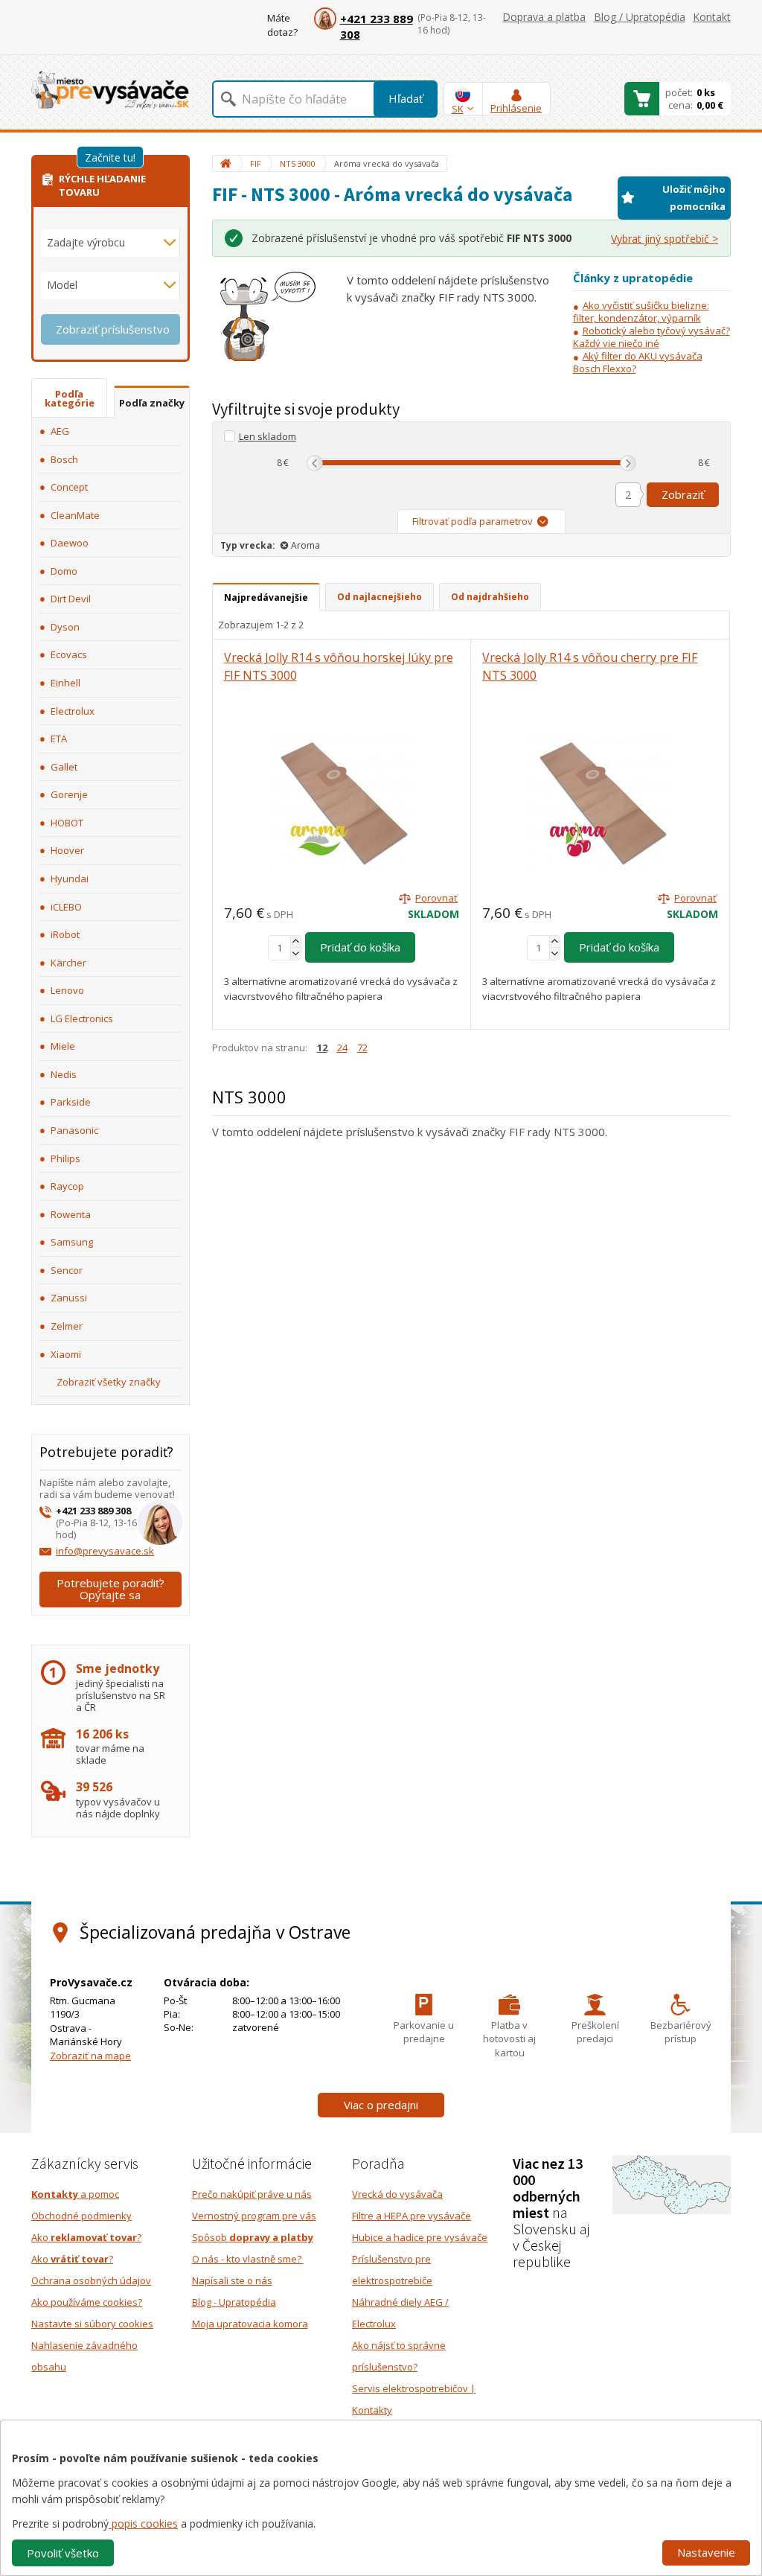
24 (342, 1048)
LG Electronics (82, 1018)
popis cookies (143, 2524)
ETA (59, 739)
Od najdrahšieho (490, 597)
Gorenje (69, 794)
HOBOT (67, 823)
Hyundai (70, 879)
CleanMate (75, 515)
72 (362, 1048)
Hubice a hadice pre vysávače (420, 2237)
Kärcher (68, 963)
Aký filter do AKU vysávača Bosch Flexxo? (638, 362)
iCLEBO (66, 907)
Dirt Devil (71, 599)
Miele (63, 1046)
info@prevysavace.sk (105, 1551)
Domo (64, 571)
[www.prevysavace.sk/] (110, 90)
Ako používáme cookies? (87, 2302)
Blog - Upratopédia (234, 2302)
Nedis (64, 1074)
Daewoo (70, 543)
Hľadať (406, 98)
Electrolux (73, 711)
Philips (65, 1158)
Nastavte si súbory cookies (92, 2324)
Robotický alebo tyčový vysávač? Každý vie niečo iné (651, 337)
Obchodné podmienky (81, 2216)
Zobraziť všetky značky (109, 1382)
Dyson (65, 627)
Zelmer (67, 1326)
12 (322, 1048)
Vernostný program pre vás (254, 2216)
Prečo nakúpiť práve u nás (252, 2194)
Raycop (67, 1186)
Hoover (67, 850)
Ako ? (86, 2237)
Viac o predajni (381, 2105)
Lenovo (67, 990)
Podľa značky (152, 403)
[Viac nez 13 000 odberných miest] (672, 2184)
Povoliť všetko (63, 2553)
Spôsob (253, 2237)
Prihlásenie (516, 108)
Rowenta (71, 1214)
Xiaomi (66, 1354)
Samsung (72, 1242)
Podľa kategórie (70, 398)
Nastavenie (706, 2552)
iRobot (65, 934)
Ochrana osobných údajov (91, 2280)
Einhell (65, 683)
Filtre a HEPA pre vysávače (412, 2216)
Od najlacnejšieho (380, 597)
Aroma (305, 545)
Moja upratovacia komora (250, 2324)
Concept (69, 487)
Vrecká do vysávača (397, 2194)
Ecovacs (69, 654)
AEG (60, 431)
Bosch (64, 459)
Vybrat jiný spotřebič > (665, 239)
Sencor (67, 1270)
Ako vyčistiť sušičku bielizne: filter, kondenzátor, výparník (641, 312)
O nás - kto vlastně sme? (248, 2259)
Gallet (64, 767)
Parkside (71, 1102)
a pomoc (75, 2194)
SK (458, 109)
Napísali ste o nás (232, 2280)
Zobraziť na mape (90, 2056)
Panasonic (74, 1130)
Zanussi (69, 1298)
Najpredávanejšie (266, 597)
